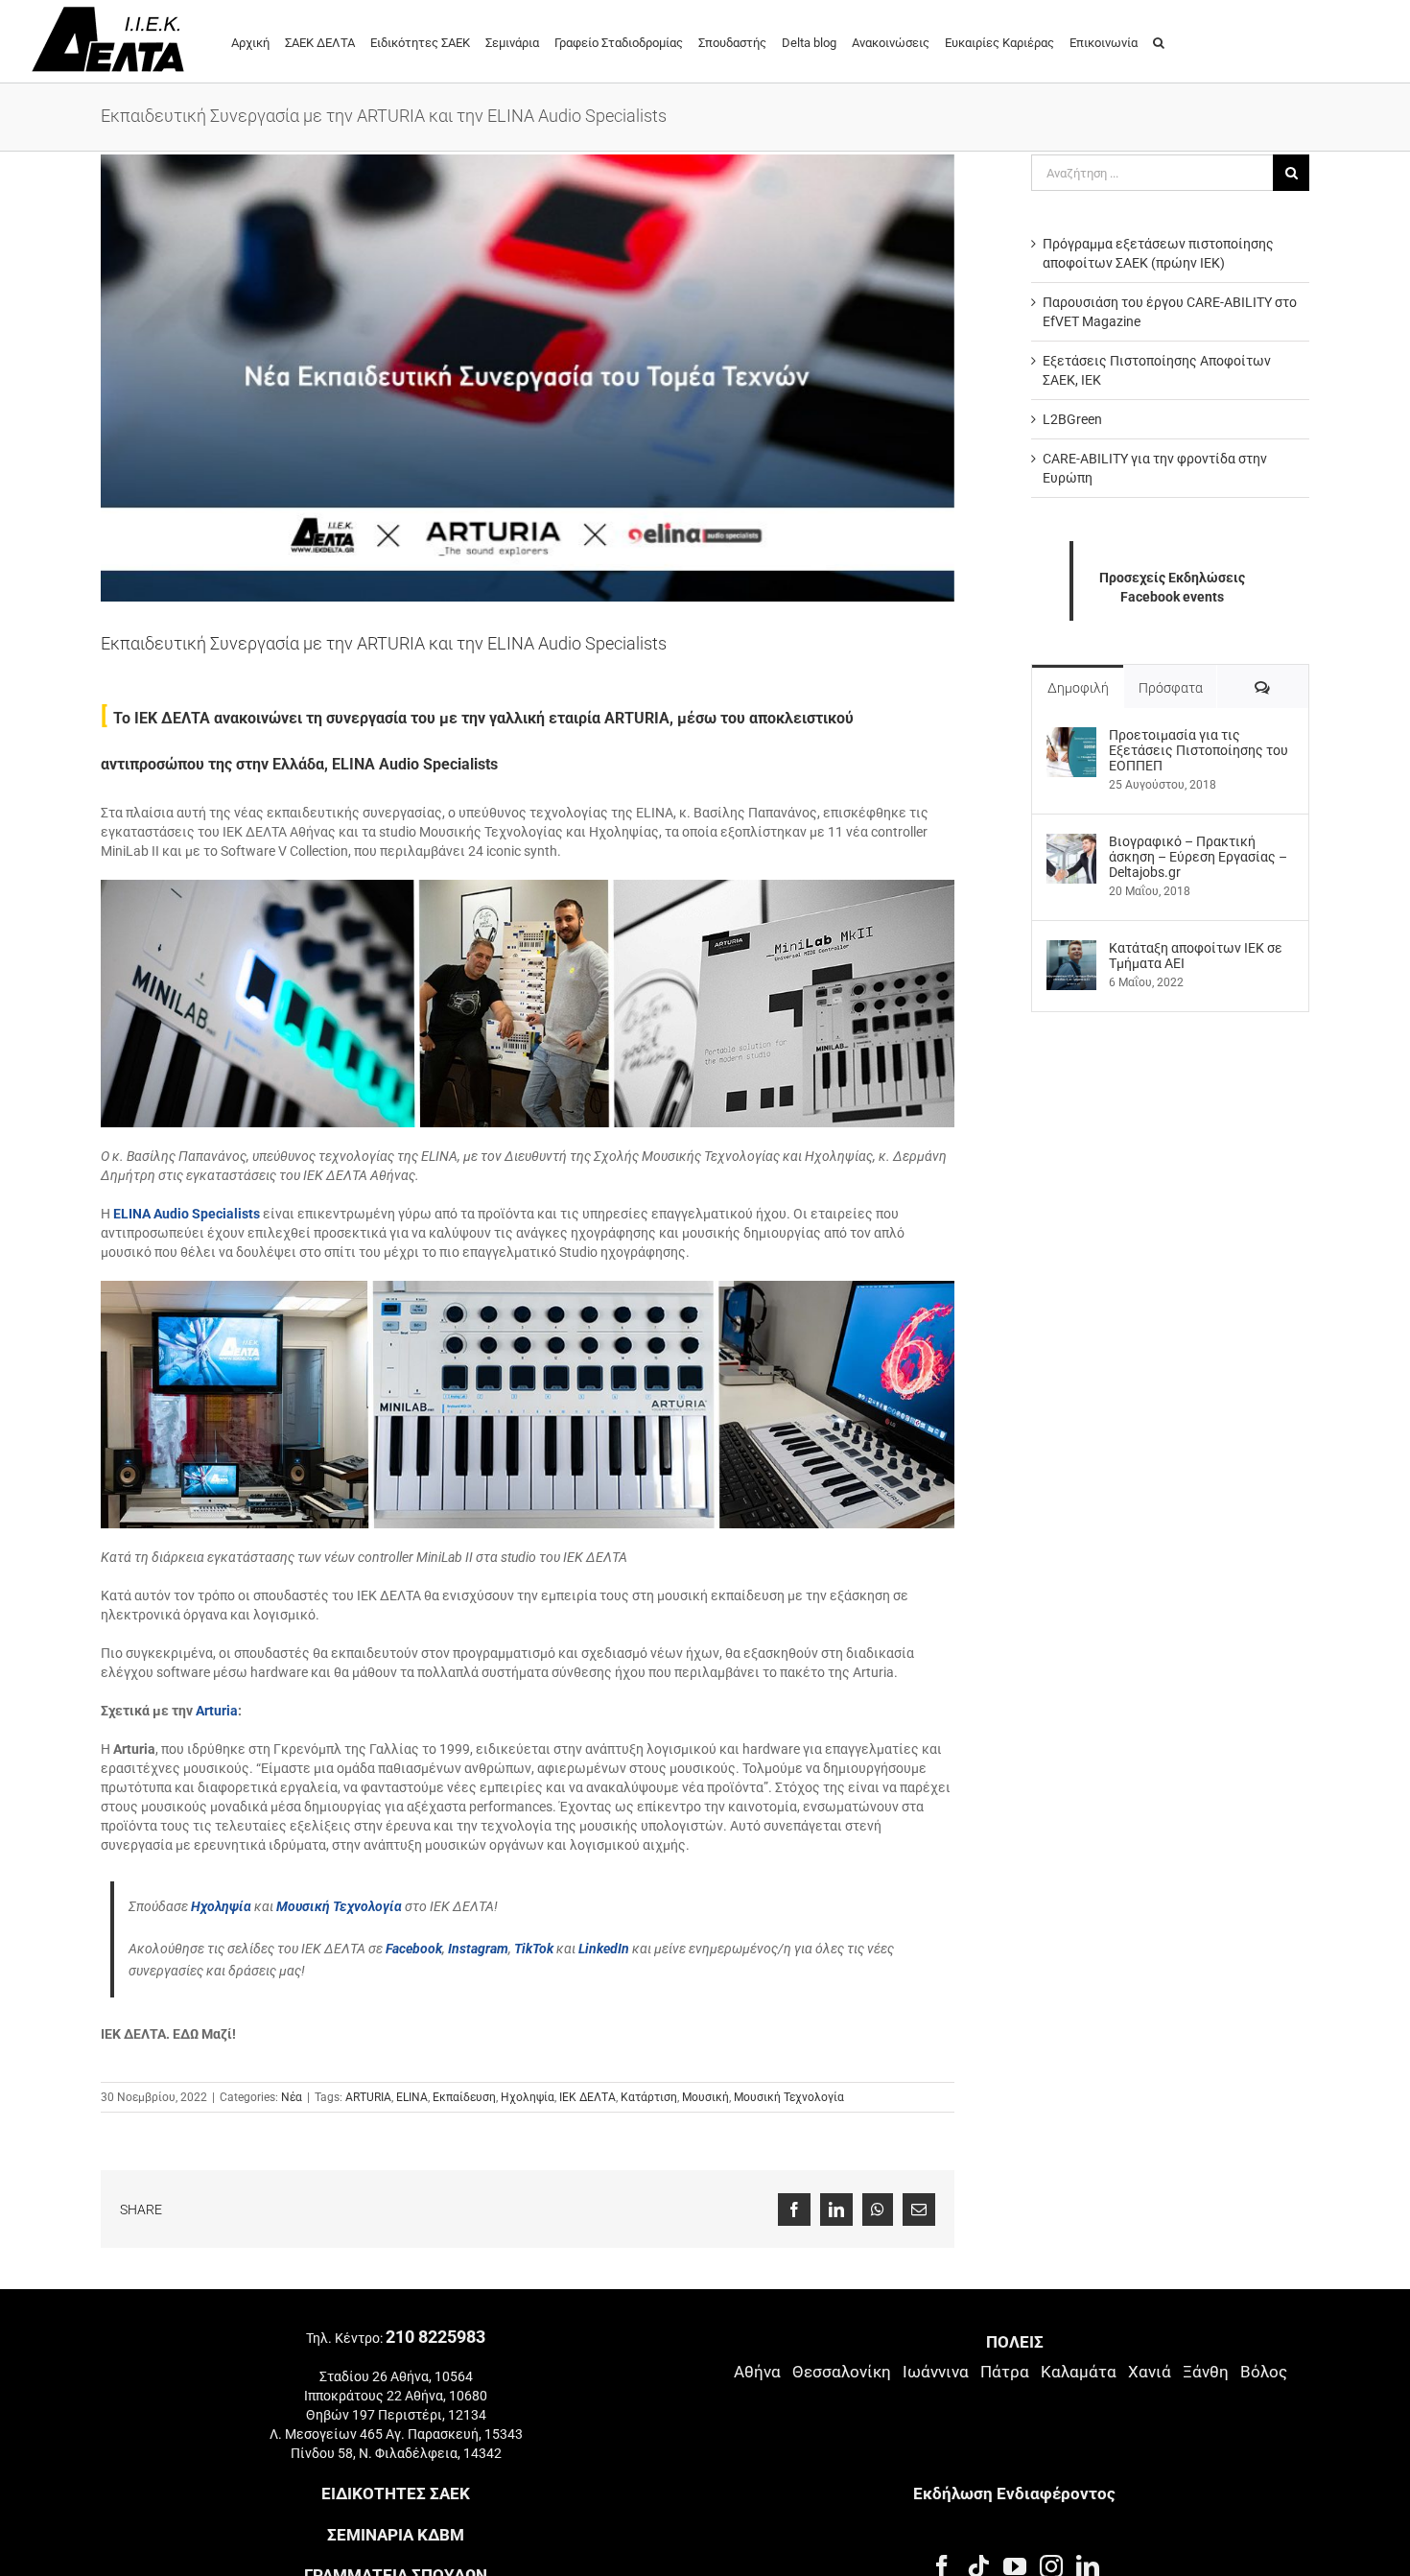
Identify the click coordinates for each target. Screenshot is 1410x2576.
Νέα (292, 2097)
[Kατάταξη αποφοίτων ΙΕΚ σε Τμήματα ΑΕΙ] (1071, 950)
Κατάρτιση (649, 2097)
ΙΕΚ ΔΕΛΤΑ (587, 2097)
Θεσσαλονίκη (842, 2372)
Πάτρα (1005, 2372)
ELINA (412, 2097)
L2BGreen (1072, 419)
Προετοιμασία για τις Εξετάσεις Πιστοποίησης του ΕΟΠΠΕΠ (1198, 750)
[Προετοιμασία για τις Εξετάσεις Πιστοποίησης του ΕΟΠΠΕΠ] (1071, 737)
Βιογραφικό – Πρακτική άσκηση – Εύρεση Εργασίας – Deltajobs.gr (1198, 857)
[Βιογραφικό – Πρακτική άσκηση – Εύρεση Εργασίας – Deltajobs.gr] (1071, 843)
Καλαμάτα (1079, 2372)
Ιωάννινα (936, 2372)
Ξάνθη (1206, 2372)
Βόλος (1264, 2372)
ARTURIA (368, 2097)
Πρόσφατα (1171, 688)
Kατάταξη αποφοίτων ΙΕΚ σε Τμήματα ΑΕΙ (1196, 956)
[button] (1159, 41)
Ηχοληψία (528, 2097)
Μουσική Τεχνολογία (789, 2097)
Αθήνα (757, 2372)
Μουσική (705, 2097)
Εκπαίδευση (464, 2097)
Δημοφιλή (1078, 688)
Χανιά (1150, 2372)
